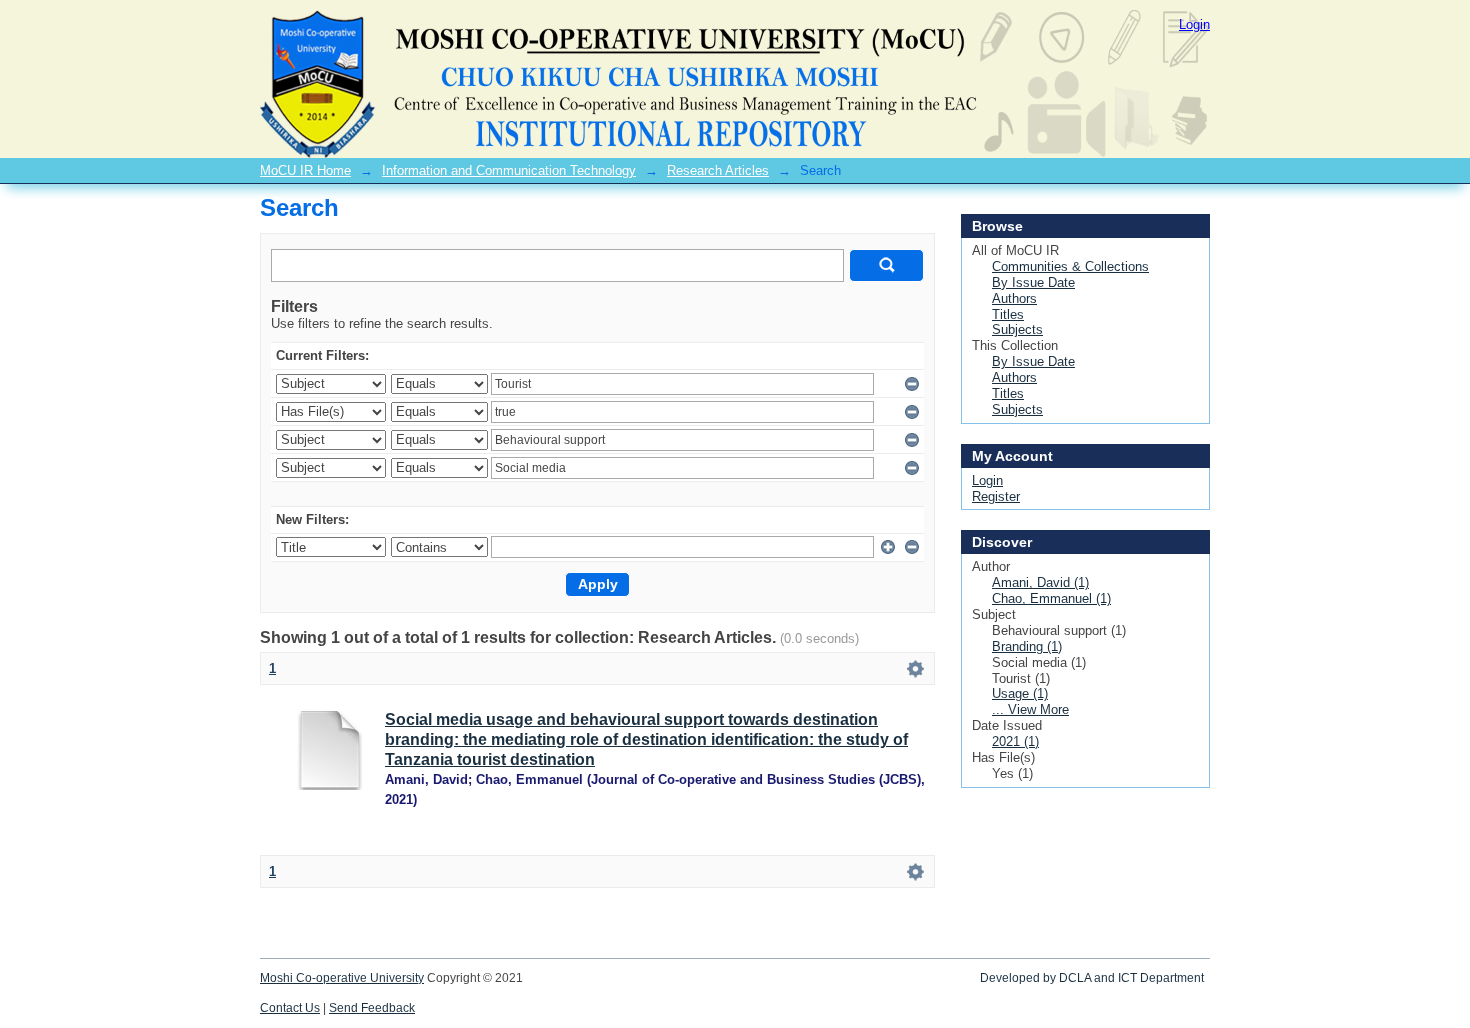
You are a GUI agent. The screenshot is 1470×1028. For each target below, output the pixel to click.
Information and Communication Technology (509, 170)
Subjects (1017, 329)
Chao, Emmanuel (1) (1051, 598)
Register (996, 496)
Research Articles (718, 170)
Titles (1008, 314)
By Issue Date (1033, 282)
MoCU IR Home (305, 170)
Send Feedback (372, 1008)
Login (1194, 24)
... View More (1030, 709)
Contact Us (290, 1008)
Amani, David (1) (1040, 582)
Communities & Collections (1070, 266)
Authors (1014, 298)
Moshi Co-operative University (342, 978)
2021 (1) (1015, 741)
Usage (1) (1020, 693)
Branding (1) (1027, 646)
